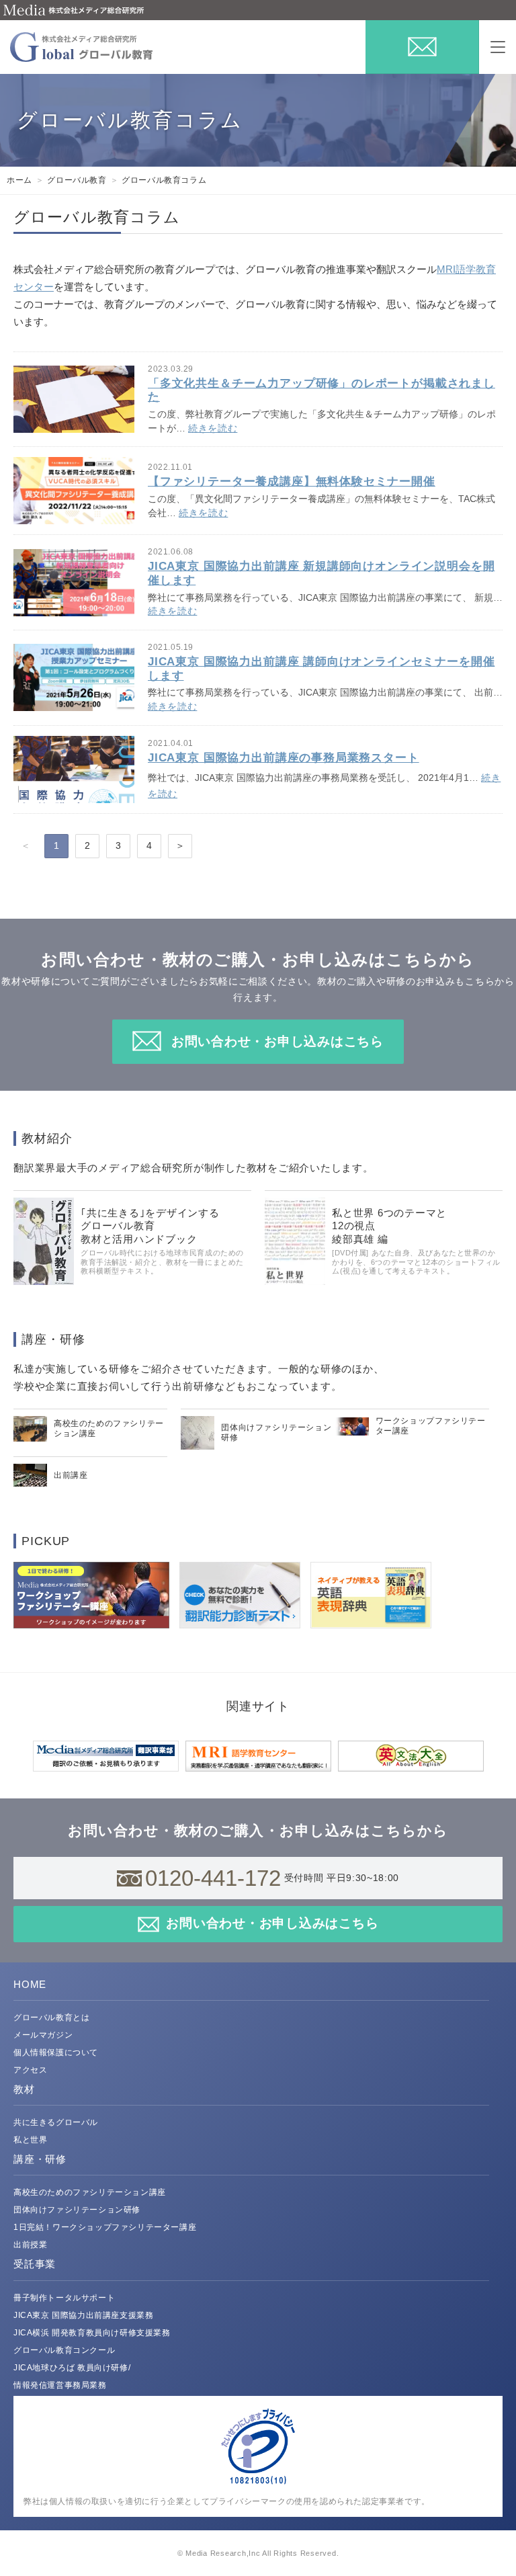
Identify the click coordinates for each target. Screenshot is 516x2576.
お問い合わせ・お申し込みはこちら (277, 1041)
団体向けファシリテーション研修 (77, 2210)
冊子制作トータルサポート (64, 2298)
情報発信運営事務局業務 (60, 2385)
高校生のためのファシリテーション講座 (90, 2192)
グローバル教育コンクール (64, 2350)
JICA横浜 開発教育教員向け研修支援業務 (92, 2333)
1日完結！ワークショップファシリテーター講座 (105, 2227)
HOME (30, 1984)
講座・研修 (40, 2159)
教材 (24, 2089)
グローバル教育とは (51, 2018)
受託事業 (35, 2264)
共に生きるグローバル (56, 2122)
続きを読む (213, 428)
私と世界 (30, 2140)
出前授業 (30, 2245)
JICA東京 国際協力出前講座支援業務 (83, 2315)
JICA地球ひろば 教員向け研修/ (72, 2368)
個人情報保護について (56, 2052)
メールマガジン (43, 2035)
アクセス (30, 2070)
